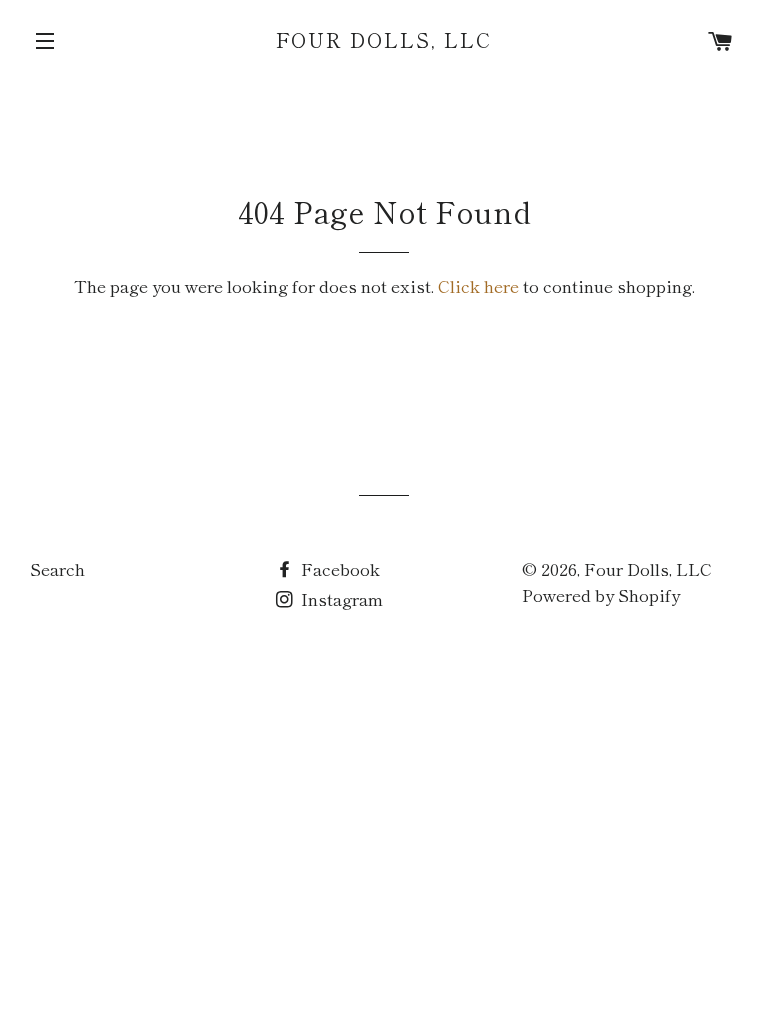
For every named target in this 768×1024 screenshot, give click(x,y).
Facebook (338, 568)
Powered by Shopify (601, 594)
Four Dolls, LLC (384, 40)
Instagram (340, 598)
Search (57, 568)
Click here (478, 285)
